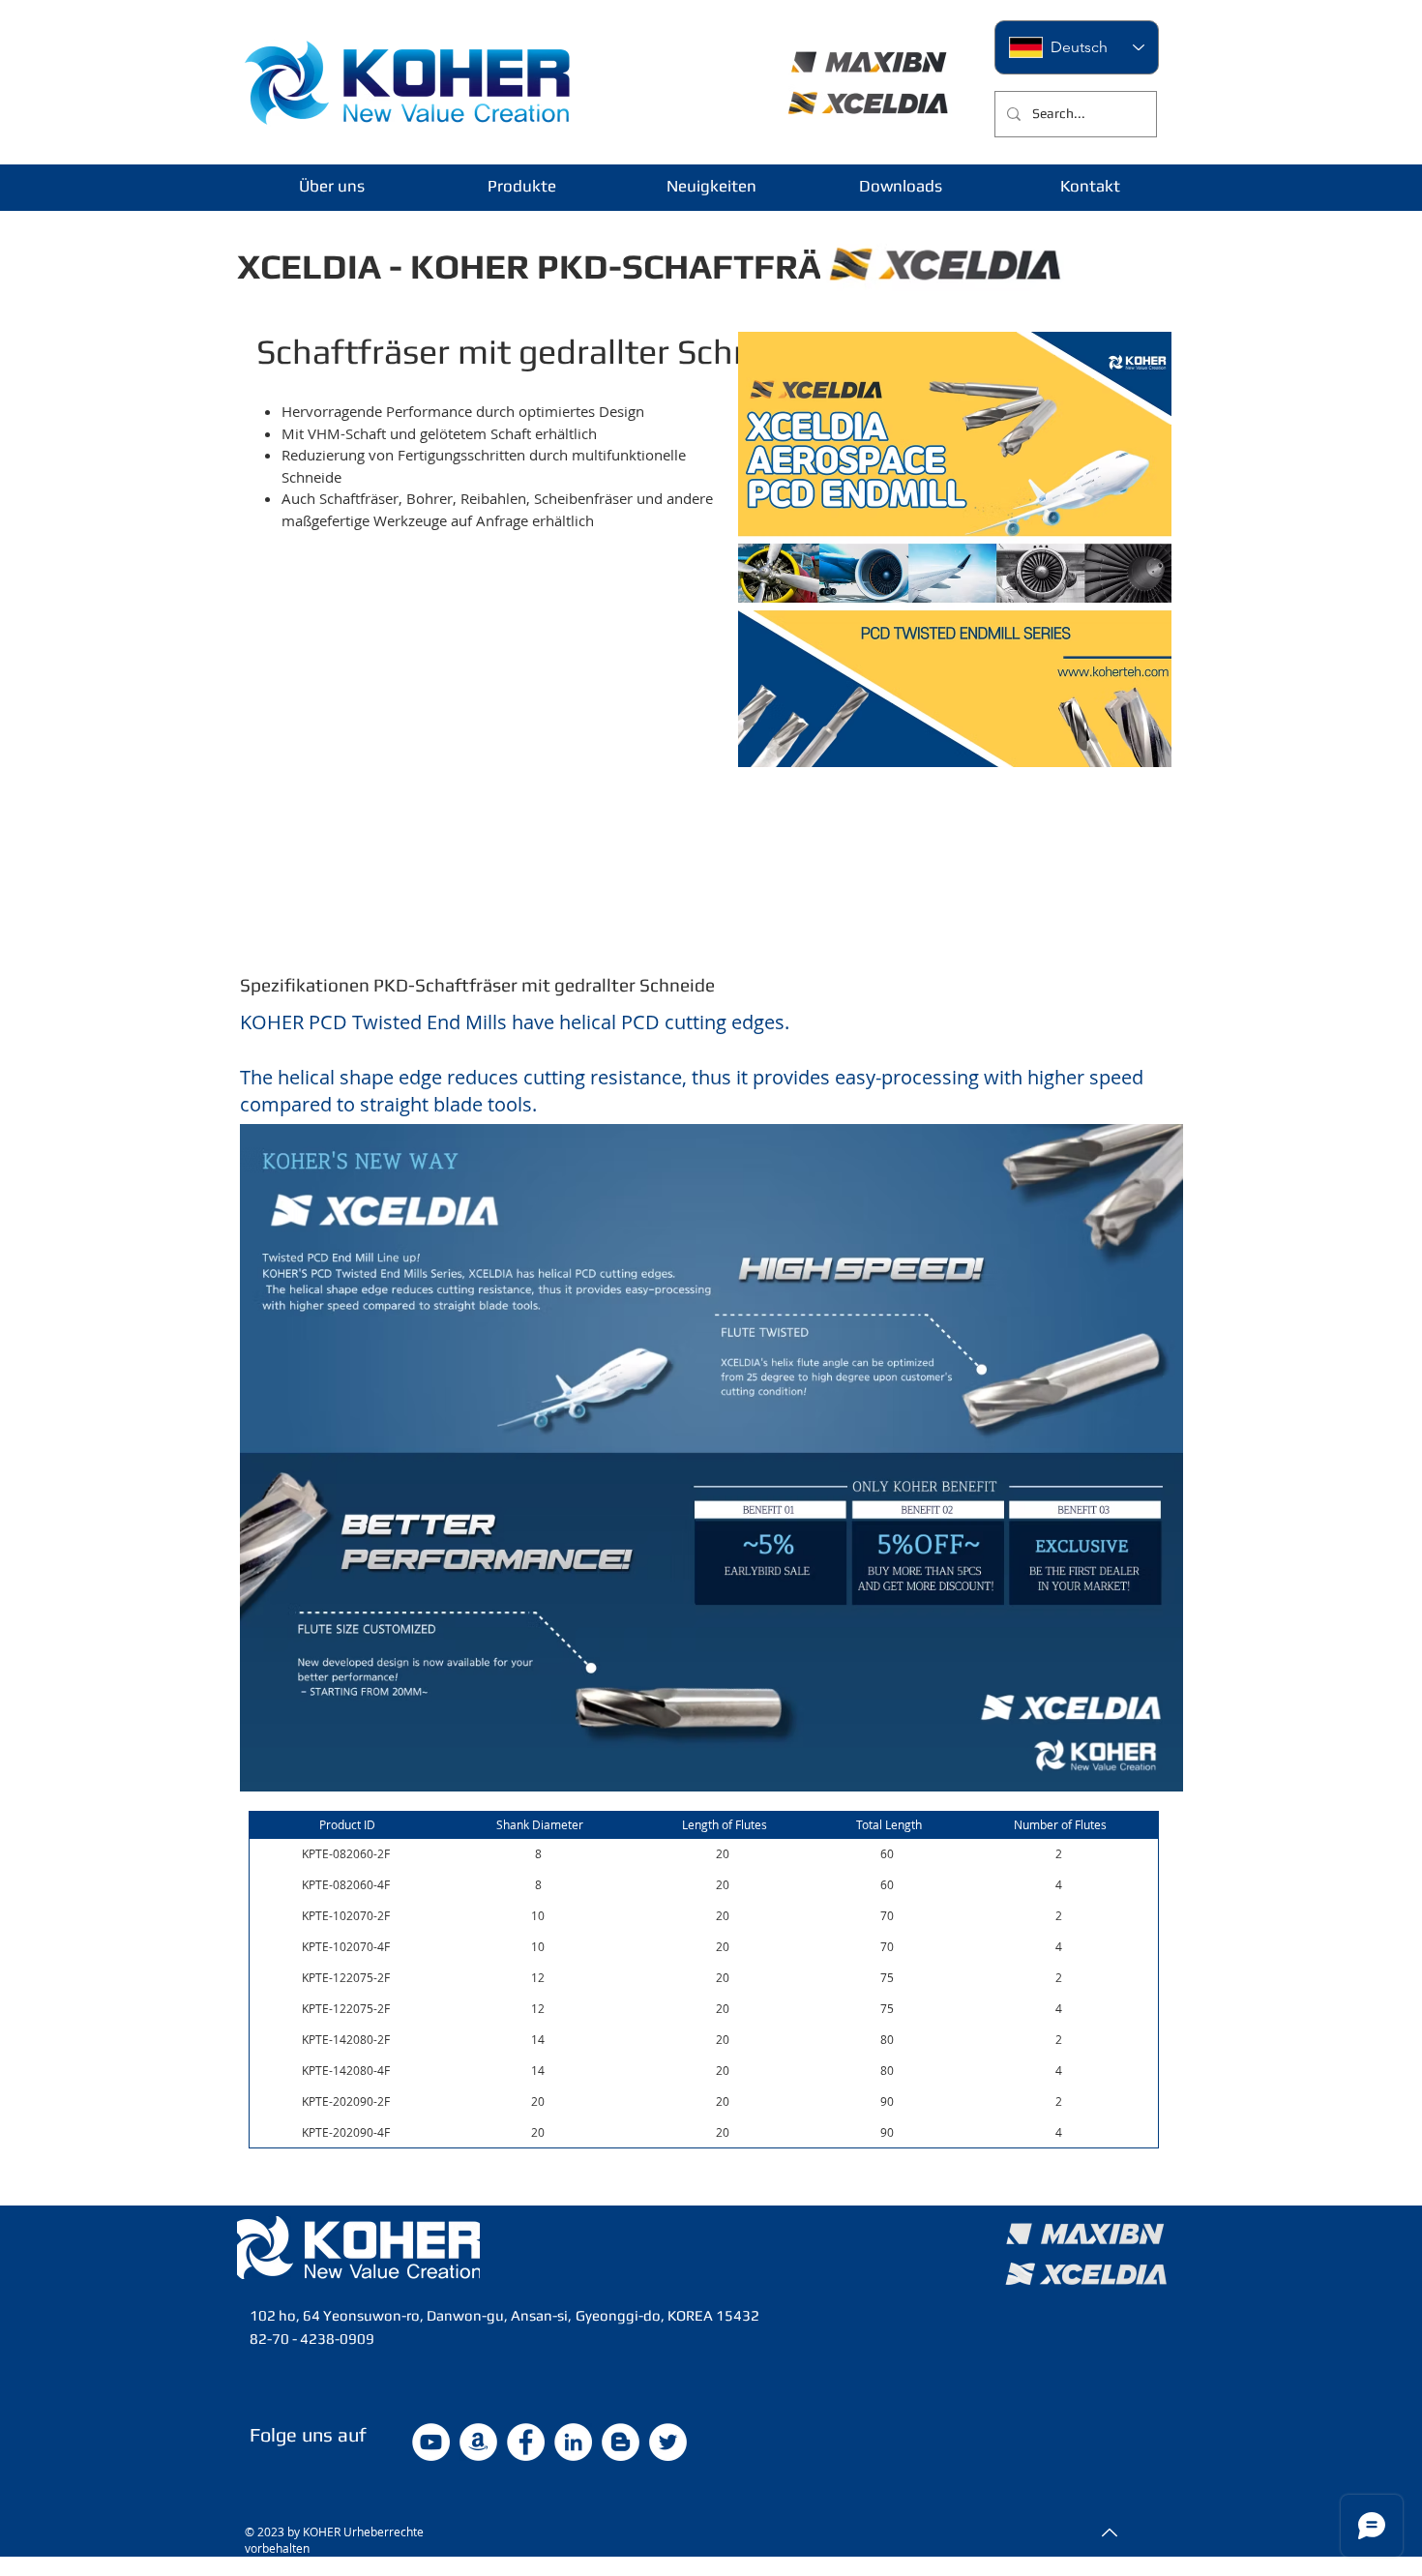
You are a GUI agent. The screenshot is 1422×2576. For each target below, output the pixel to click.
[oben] (1108, 2532)
